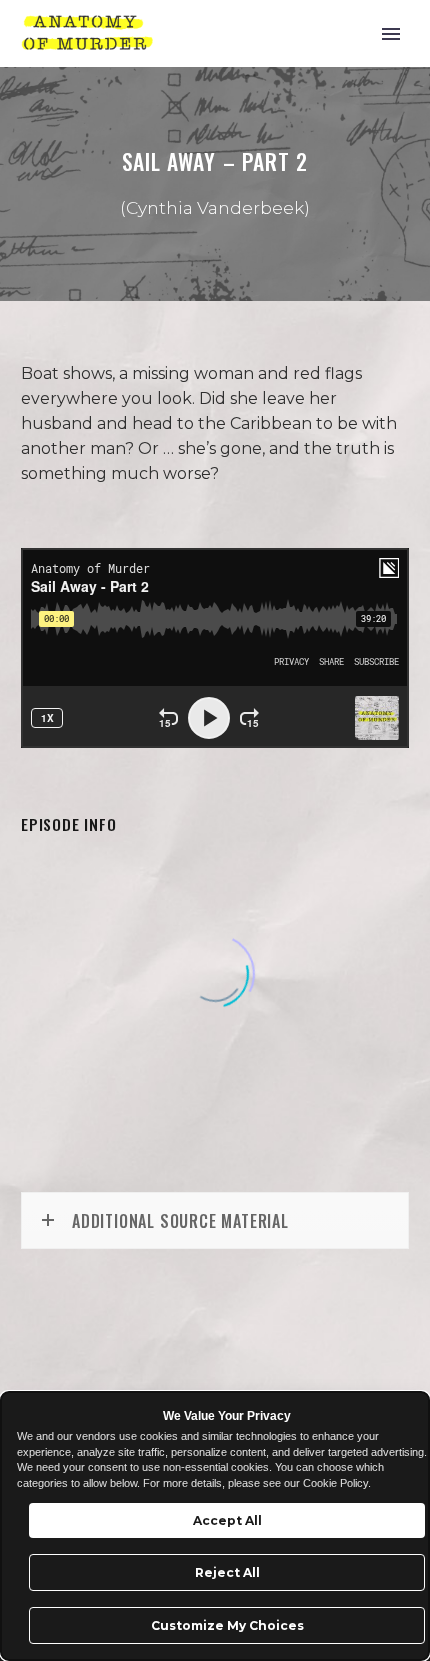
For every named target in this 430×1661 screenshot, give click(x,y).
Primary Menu (391, 34)
